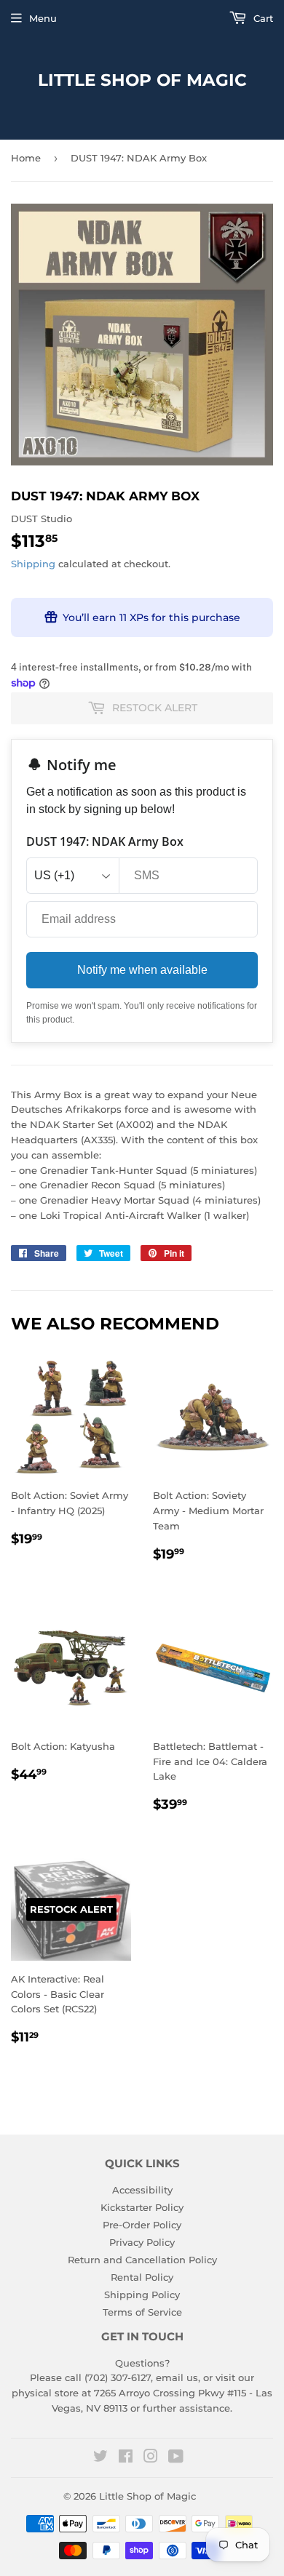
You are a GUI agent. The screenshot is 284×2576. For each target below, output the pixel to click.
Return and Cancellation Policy (142, 2260)
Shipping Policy (142, 2295)
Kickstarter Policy (142, 2207)
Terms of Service (142, 2312)
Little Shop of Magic (142, 80)
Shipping (33, 564)
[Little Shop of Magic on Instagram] (151, 2458)
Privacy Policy (142, 2242)
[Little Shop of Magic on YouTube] (176, 2458)
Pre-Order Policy (142, 2225)
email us (177, 2377)
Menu (43, 18)
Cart (262, 18)
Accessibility (142, 2190)
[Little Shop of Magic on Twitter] (100, 2458)
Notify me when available (142, 970)
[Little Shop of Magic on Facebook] (126, 2458)
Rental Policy (142, 2277)
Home (26, 158)
